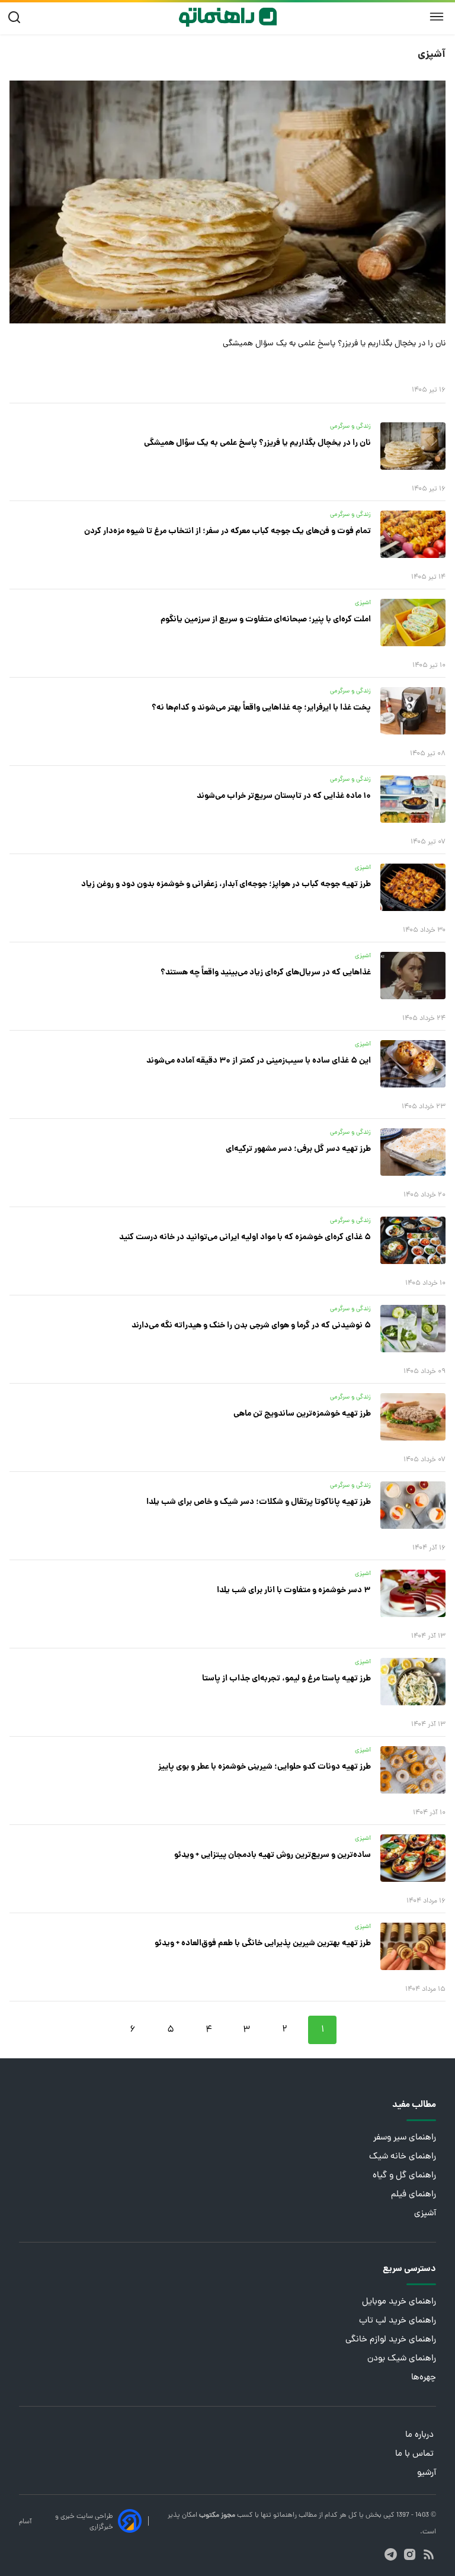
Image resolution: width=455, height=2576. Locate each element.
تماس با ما (416, 2454)
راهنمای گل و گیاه (404, 2176)
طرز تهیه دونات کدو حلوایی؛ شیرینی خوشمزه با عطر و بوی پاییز (265, 1767)
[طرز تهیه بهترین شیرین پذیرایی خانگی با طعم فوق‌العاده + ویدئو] (413, 1946)
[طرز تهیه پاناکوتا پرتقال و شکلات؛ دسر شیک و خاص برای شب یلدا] (413, 1505)
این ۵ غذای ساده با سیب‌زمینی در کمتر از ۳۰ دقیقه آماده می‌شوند (259, 1061)
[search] (17, 17)
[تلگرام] (391, 2554)
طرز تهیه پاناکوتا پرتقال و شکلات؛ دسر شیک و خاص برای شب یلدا (259, 1502)
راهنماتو (284, 2516)
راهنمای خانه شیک (403, 2157)
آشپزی (425, 2214)
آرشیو (427, 2473)
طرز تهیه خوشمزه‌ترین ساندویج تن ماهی (302, 1414)
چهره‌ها (424, 2378)
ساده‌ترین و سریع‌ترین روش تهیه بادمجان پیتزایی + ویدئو (273, 1855)
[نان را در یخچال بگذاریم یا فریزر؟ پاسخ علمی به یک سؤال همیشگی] (227, 202)
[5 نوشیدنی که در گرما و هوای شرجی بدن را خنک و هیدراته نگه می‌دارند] (413, 1329)
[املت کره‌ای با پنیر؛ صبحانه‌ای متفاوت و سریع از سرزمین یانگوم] (413, 623)
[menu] (437, 17)
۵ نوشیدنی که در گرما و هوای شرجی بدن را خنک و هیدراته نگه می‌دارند (251, 1326)
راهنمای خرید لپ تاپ (398, 2321)
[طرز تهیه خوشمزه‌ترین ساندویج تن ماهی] (413, 1417)
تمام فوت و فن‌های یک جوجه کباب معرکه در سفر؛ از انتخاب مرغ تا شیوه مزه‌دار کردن (227, 531)
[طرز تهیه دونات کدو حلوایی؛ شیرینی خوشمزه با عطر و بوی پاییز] (413, 1770)
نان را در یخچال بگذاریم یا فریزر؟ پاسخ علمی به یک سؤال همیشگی (334, 344)
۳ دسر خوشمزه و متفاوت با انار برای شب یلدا (294, 1590)
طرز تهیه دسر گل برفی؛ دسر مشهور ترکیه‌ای (298, 1149)
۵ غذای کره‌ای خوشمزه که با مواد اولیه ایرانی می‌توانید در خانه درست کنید (245, 1237)
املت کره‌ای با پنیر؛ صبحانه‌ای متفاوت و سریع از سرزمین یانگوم (266, 620)
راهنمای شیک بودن (402, 2359)
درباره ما (421, 2435)
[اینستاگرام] (410, 2554)
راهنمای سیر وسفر (405, 2138)
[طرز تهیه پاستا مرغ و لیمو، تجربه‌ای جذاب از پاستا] (413, 1682)
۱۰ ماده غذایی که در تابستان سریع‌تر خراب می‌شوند (284, 796)
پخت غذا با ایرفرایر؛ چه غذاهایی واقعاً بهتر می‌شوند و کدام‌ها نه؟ (261, 708)
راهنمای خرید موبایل (399, 2302)
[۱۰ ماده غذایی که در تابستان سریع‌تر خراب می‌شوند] (413, 799)
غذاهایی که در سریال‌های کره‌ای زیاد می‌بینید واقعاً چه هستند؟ (266, 973)
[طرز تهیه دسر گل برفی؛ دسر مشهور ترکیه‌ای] (413, 1152)
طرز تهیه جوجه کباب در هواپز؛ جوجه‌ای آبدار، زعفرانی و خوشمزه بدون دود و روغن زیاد (226, 884)
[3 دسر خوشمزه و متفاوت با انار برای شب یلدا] (413, 1593)
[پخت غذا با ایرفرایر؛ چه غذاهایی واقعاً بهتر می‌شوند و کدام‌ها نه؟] (413, 711)
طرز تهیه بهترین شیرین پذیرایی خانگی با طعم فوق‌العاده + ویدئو (263, 1943)
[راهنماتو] (228, 17)
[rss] (429, 2554)
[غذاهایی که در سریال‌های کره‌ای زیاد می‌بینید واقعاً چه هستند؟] (413, 976)
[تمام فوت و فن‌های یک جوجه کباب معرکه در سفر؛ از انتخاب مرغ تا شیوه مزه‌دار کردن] (413, 534)
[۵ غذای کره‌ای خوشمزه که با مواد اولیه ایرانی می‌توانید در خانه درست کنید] (413, 1240)
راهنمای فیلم (414, 2195)
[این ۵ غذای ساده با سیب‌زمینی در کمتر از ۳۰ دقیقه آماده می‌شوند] (413, 1064)
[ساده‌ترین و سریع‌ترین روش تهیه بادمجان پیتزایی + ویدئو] (413, 1858)
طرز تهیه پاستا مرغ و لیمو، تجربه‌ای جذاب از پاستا (286, 1679)
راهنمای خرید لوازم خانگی (391, 2340)
